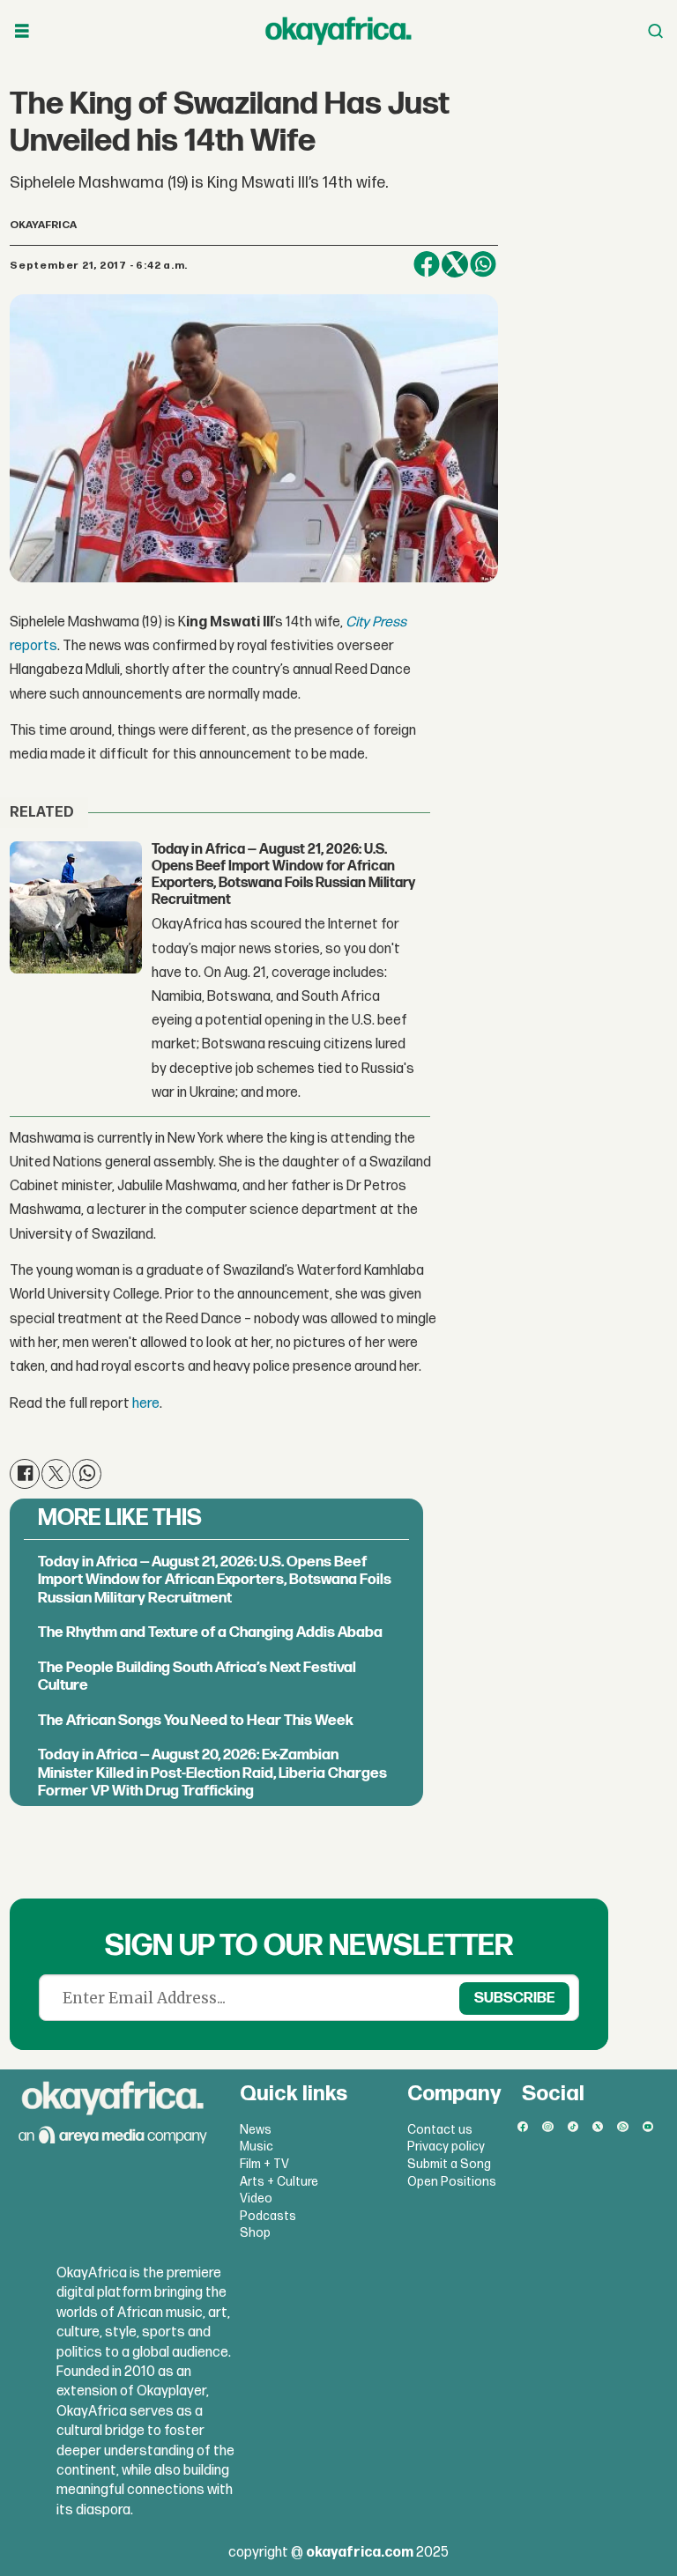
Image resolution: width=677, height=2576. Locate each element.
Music (257, 2147)
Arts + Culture (279, 2182)
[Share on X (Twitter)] (455, 264)
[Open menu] (22, 31)
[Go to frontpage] (338, 31)
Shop (255, 2233)
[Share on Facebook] (427, 264)
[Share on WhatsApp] (483, 264)
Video (256, 2198)
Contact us (440, 2130)
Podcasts (268, 2216)
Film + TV (264, 2164)
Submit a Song (449, 2164)
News (256, 2130)
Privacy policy (446, 2147)
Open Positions (452, 2182)
